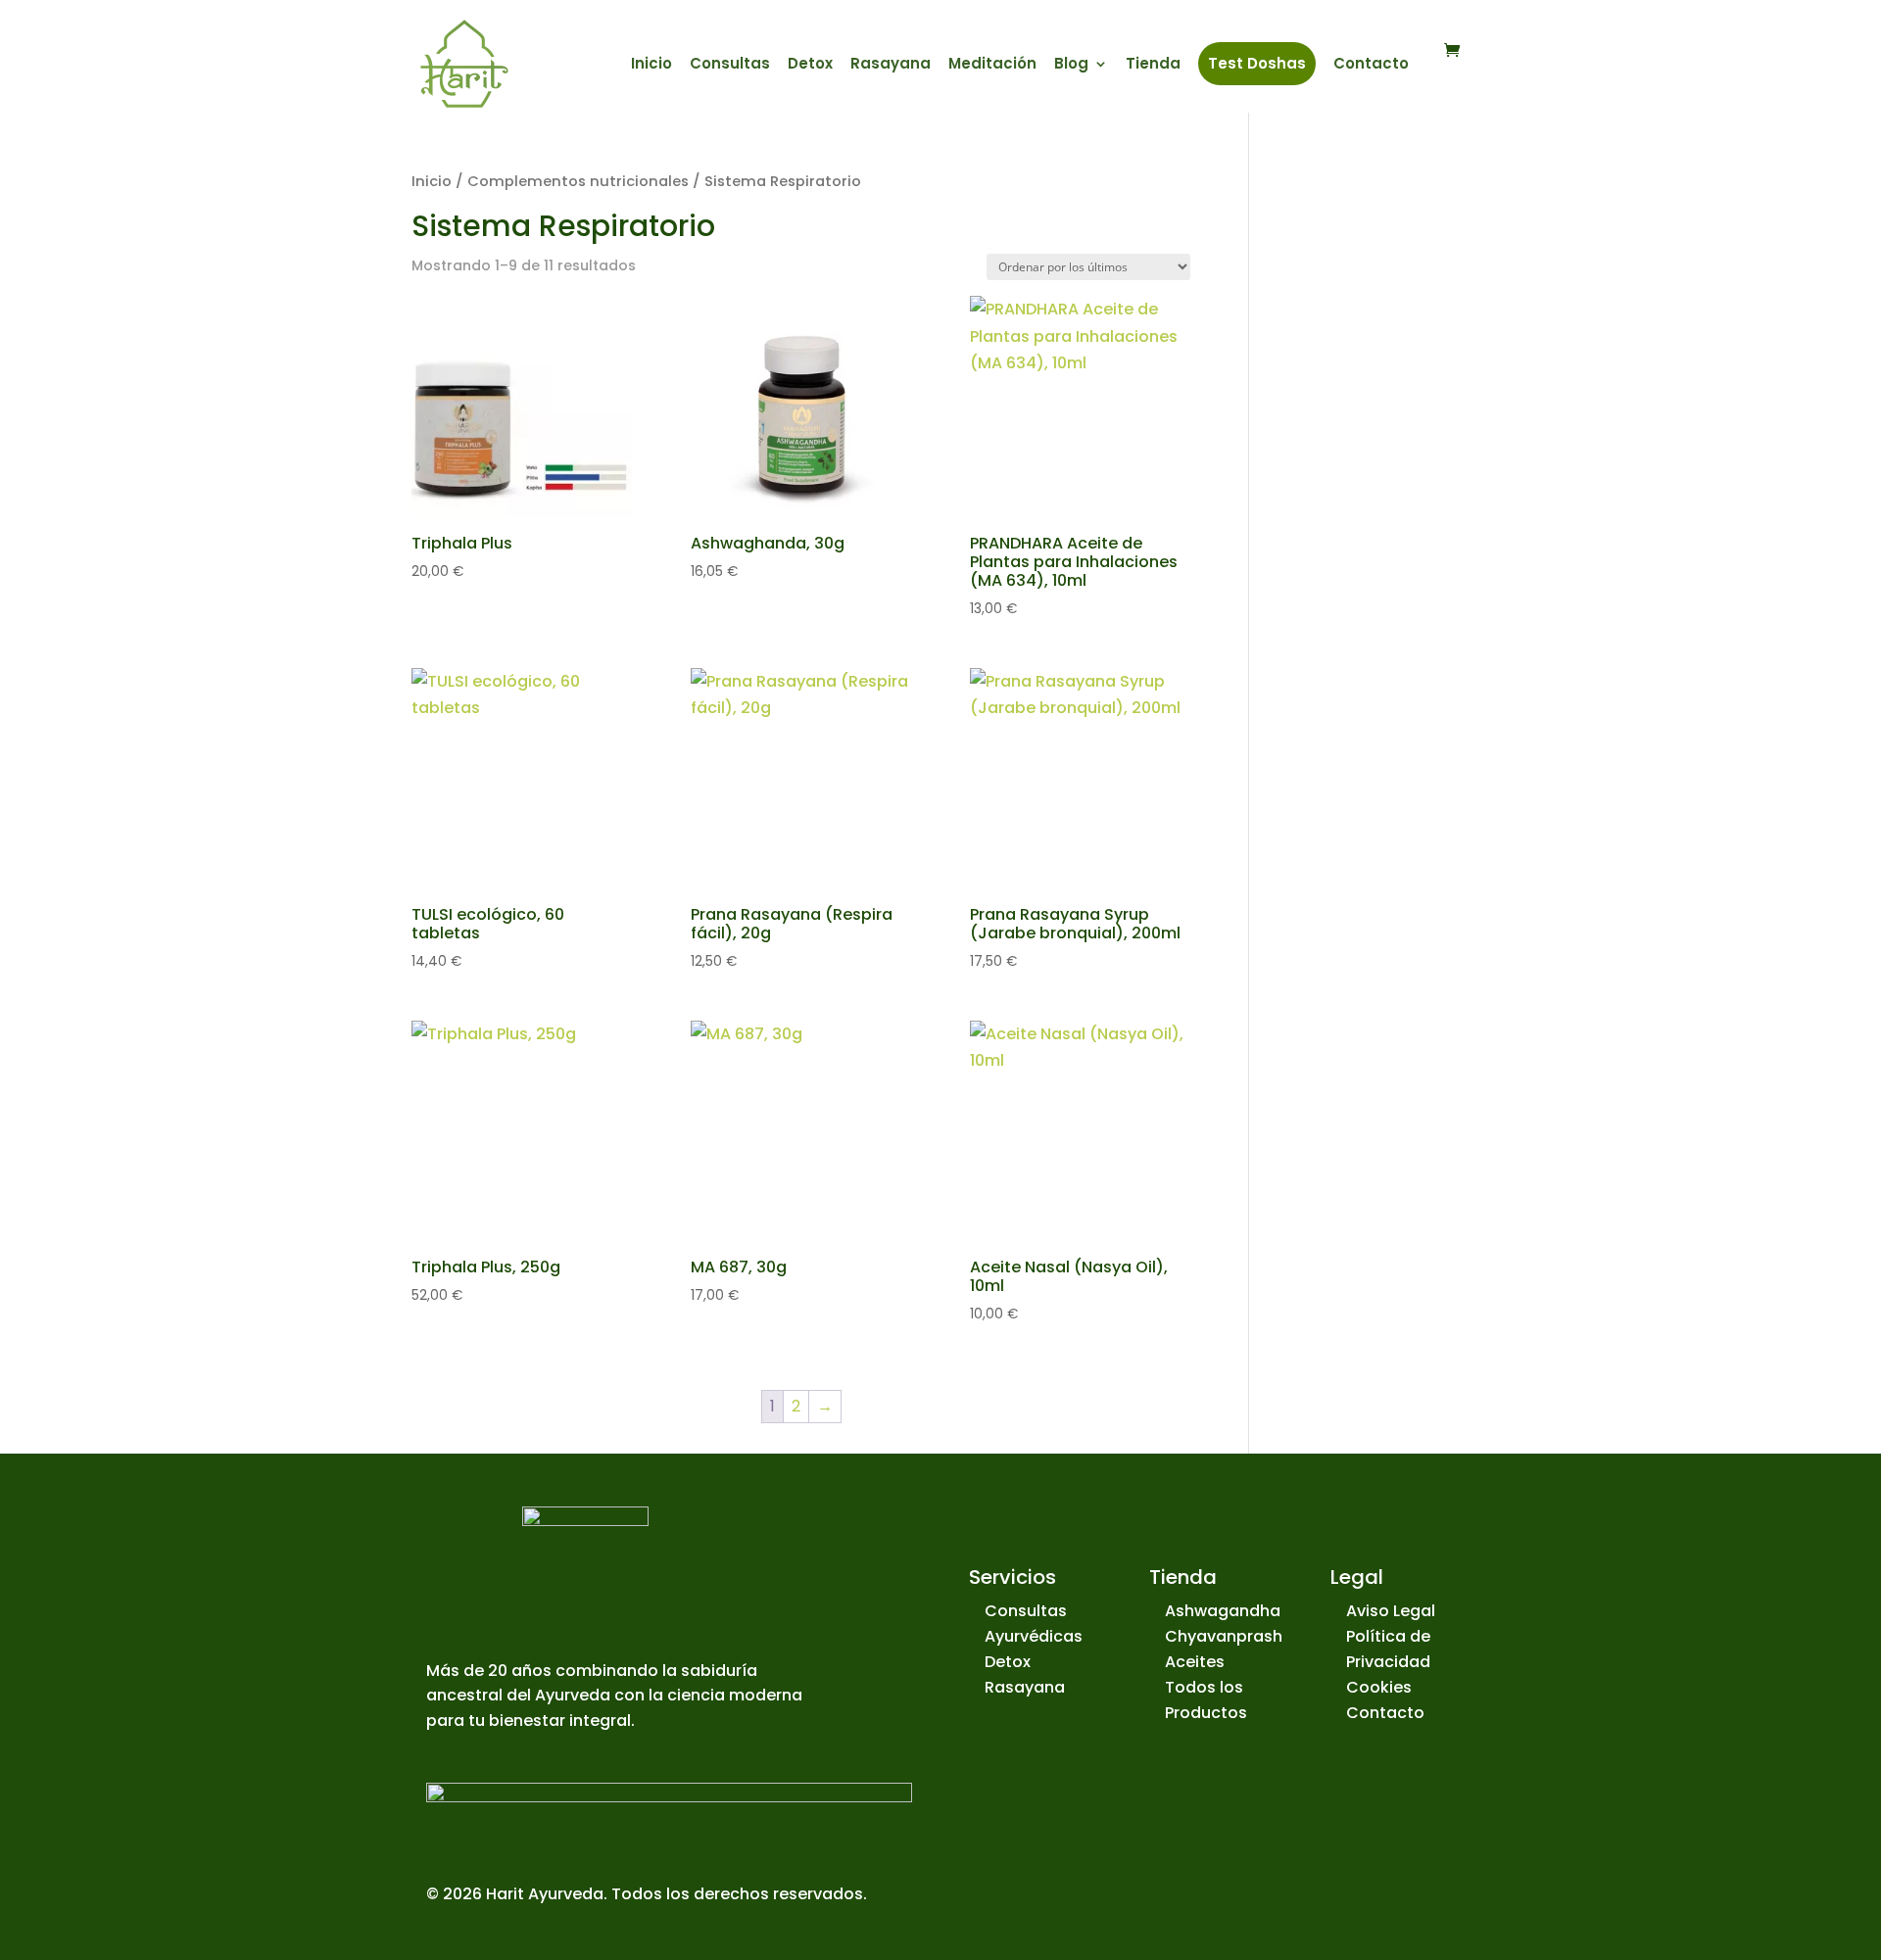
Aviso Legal (1391, 1611)
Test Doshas (1257, 63)
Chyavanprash (1224, 1636)
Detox (810, 65)
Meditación (992, 65)
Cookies (1379, 1687)
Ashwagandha (1223, 1611)
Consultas (730, 65)
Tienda (1153, 65)
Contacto (1371, 65)
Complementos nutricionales (578, 181)
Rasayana (891, 65)
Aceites (1195, 1662)
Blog (1071, 65)
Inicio (651, 65)
